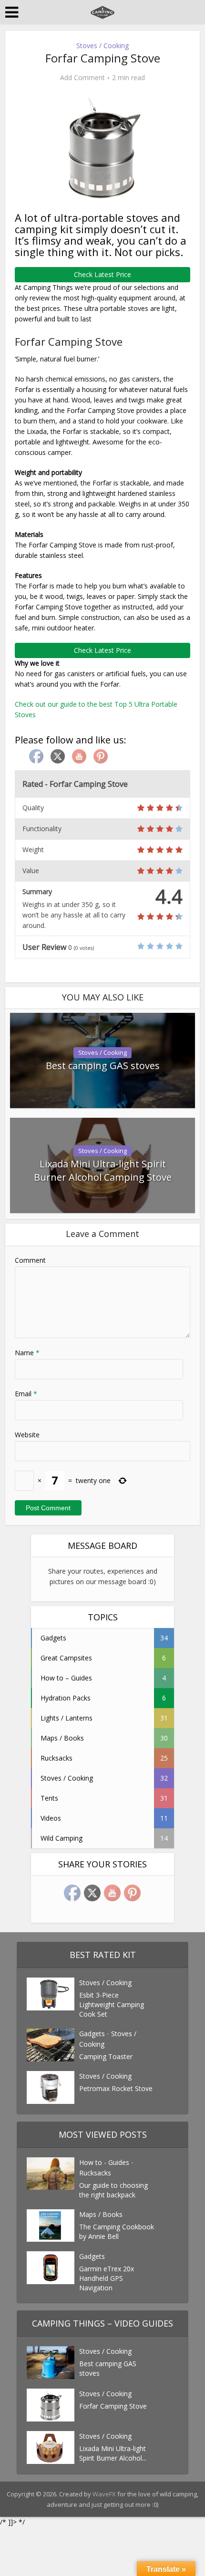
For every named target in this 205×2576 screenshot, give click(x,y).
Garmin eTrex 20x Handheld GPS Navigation (107, 2278)
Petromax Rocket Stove (116, 2088)
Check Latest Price (102, 274)
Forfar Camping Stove (113, 2406)
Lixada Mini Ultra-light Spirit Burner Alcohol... (113, 2453)
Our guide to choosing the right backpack (113, 2190)
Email (26, 1394)
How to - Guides (104, 2162)
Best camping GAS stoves (103, 1066)
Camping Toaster (106, 2056)
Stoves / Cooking (102, 46)
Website (27, 1435)
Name (27, 1353)
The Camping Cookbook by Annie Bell (117, 2231)
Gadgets (92, 2034)
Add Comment (82, 78)
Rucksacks (95, 2173)
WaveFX (105, 2494)
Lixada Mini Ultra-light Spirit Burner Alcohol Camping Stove (103, 1170)
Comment (30, 1260)
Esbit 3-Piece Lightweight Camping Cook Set (112, 2004)
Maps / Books (101, 2214)
